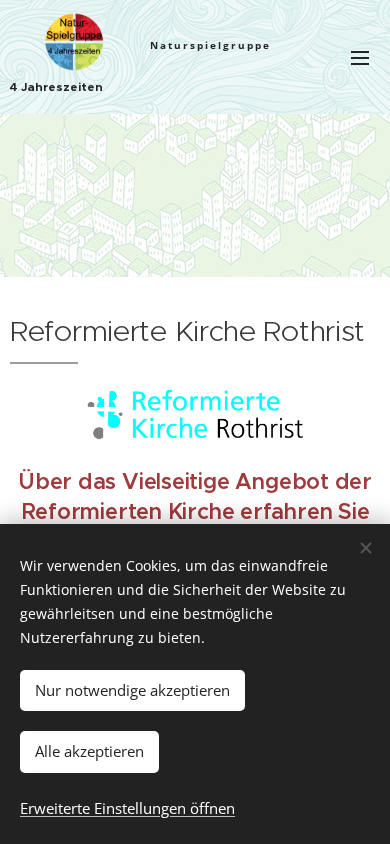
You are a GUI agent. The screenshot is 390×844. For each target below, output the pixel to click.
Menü (360, 57)
